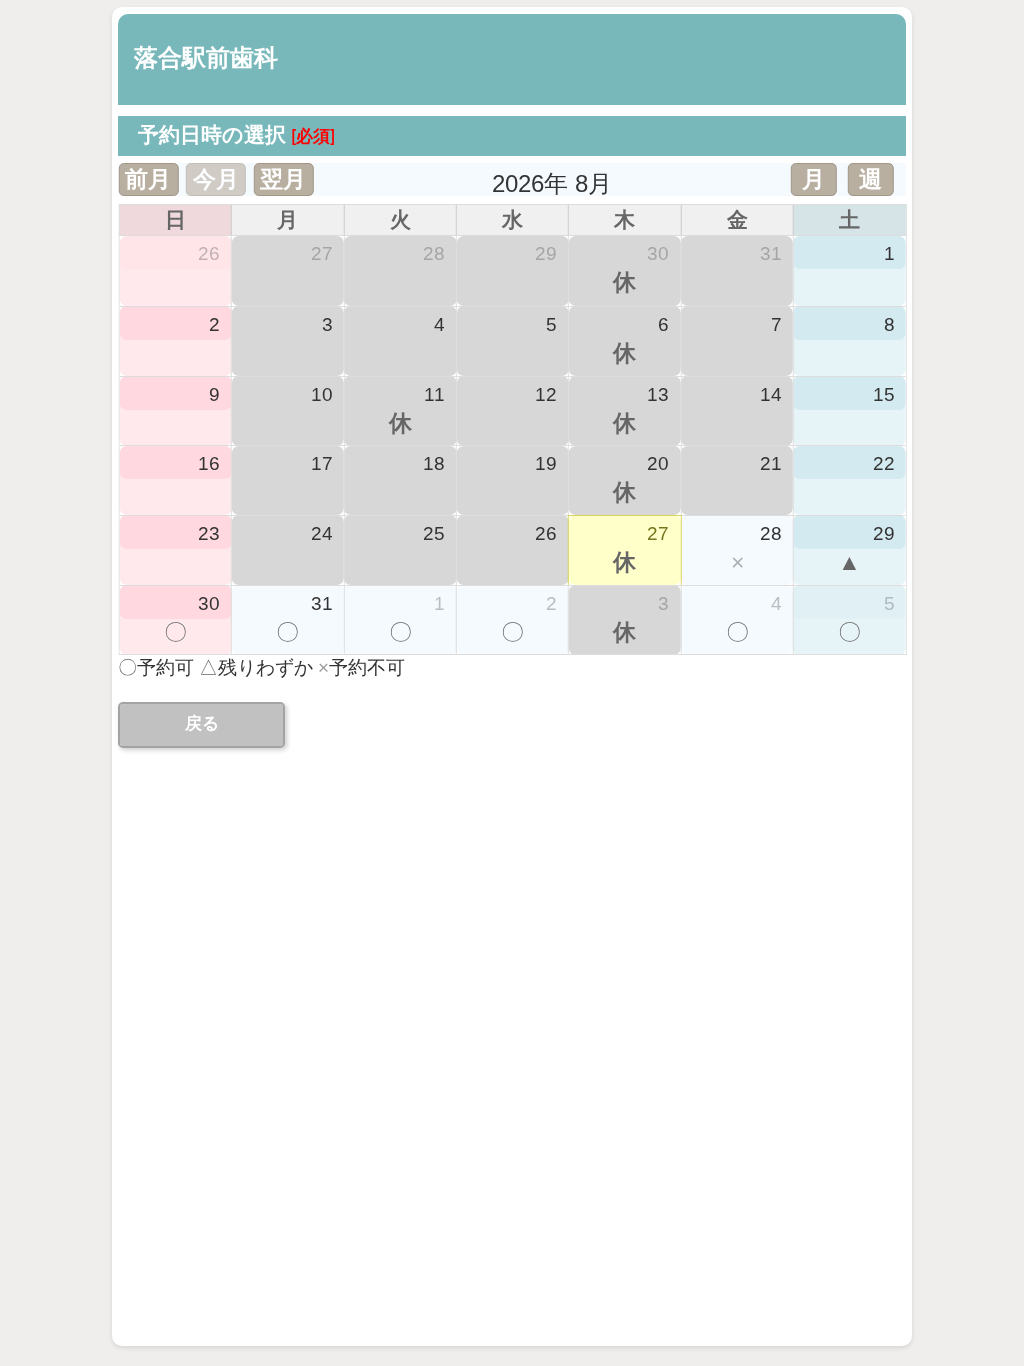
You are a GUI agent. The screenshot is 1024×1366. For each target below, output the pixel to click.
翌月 (283, 179)
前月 (148, 179)
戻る (202, 724)
